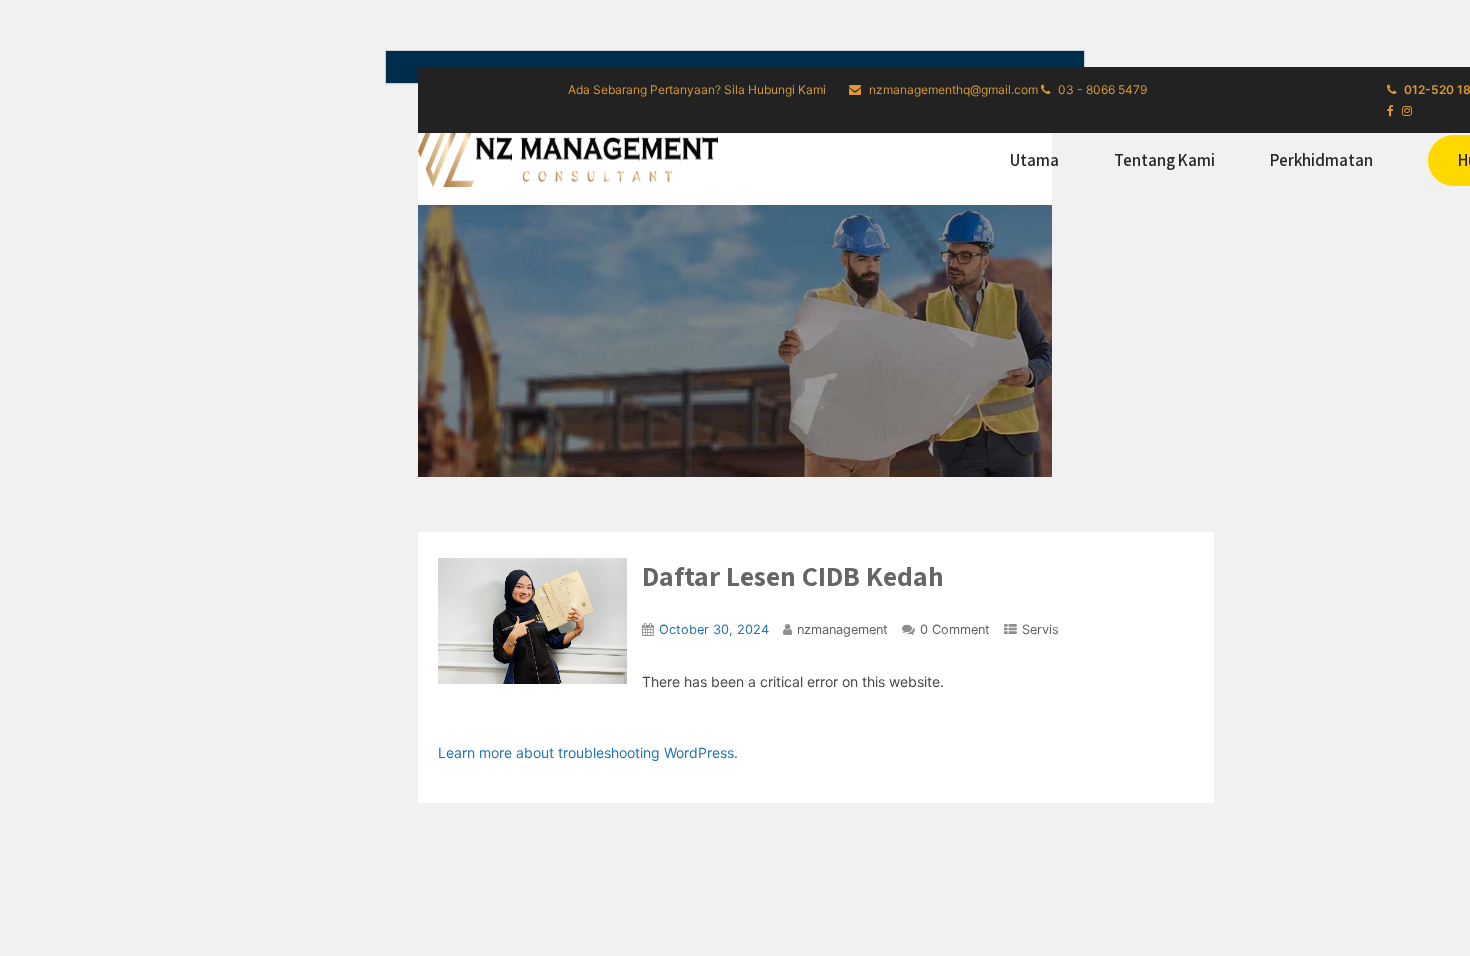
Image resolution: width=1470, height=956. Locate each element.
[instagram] (1407, 111)
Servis (1040, 629)
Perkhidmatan (1321, 160)
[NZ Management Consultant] (568, 157)
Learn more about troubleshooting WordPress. (588, 752)
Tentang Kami (1164, 160)
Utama (1034, 160)
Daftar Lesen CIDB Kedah (793, 575)
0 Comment (955, 629)
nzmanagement (842, 629)
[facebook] (1390, 111)
